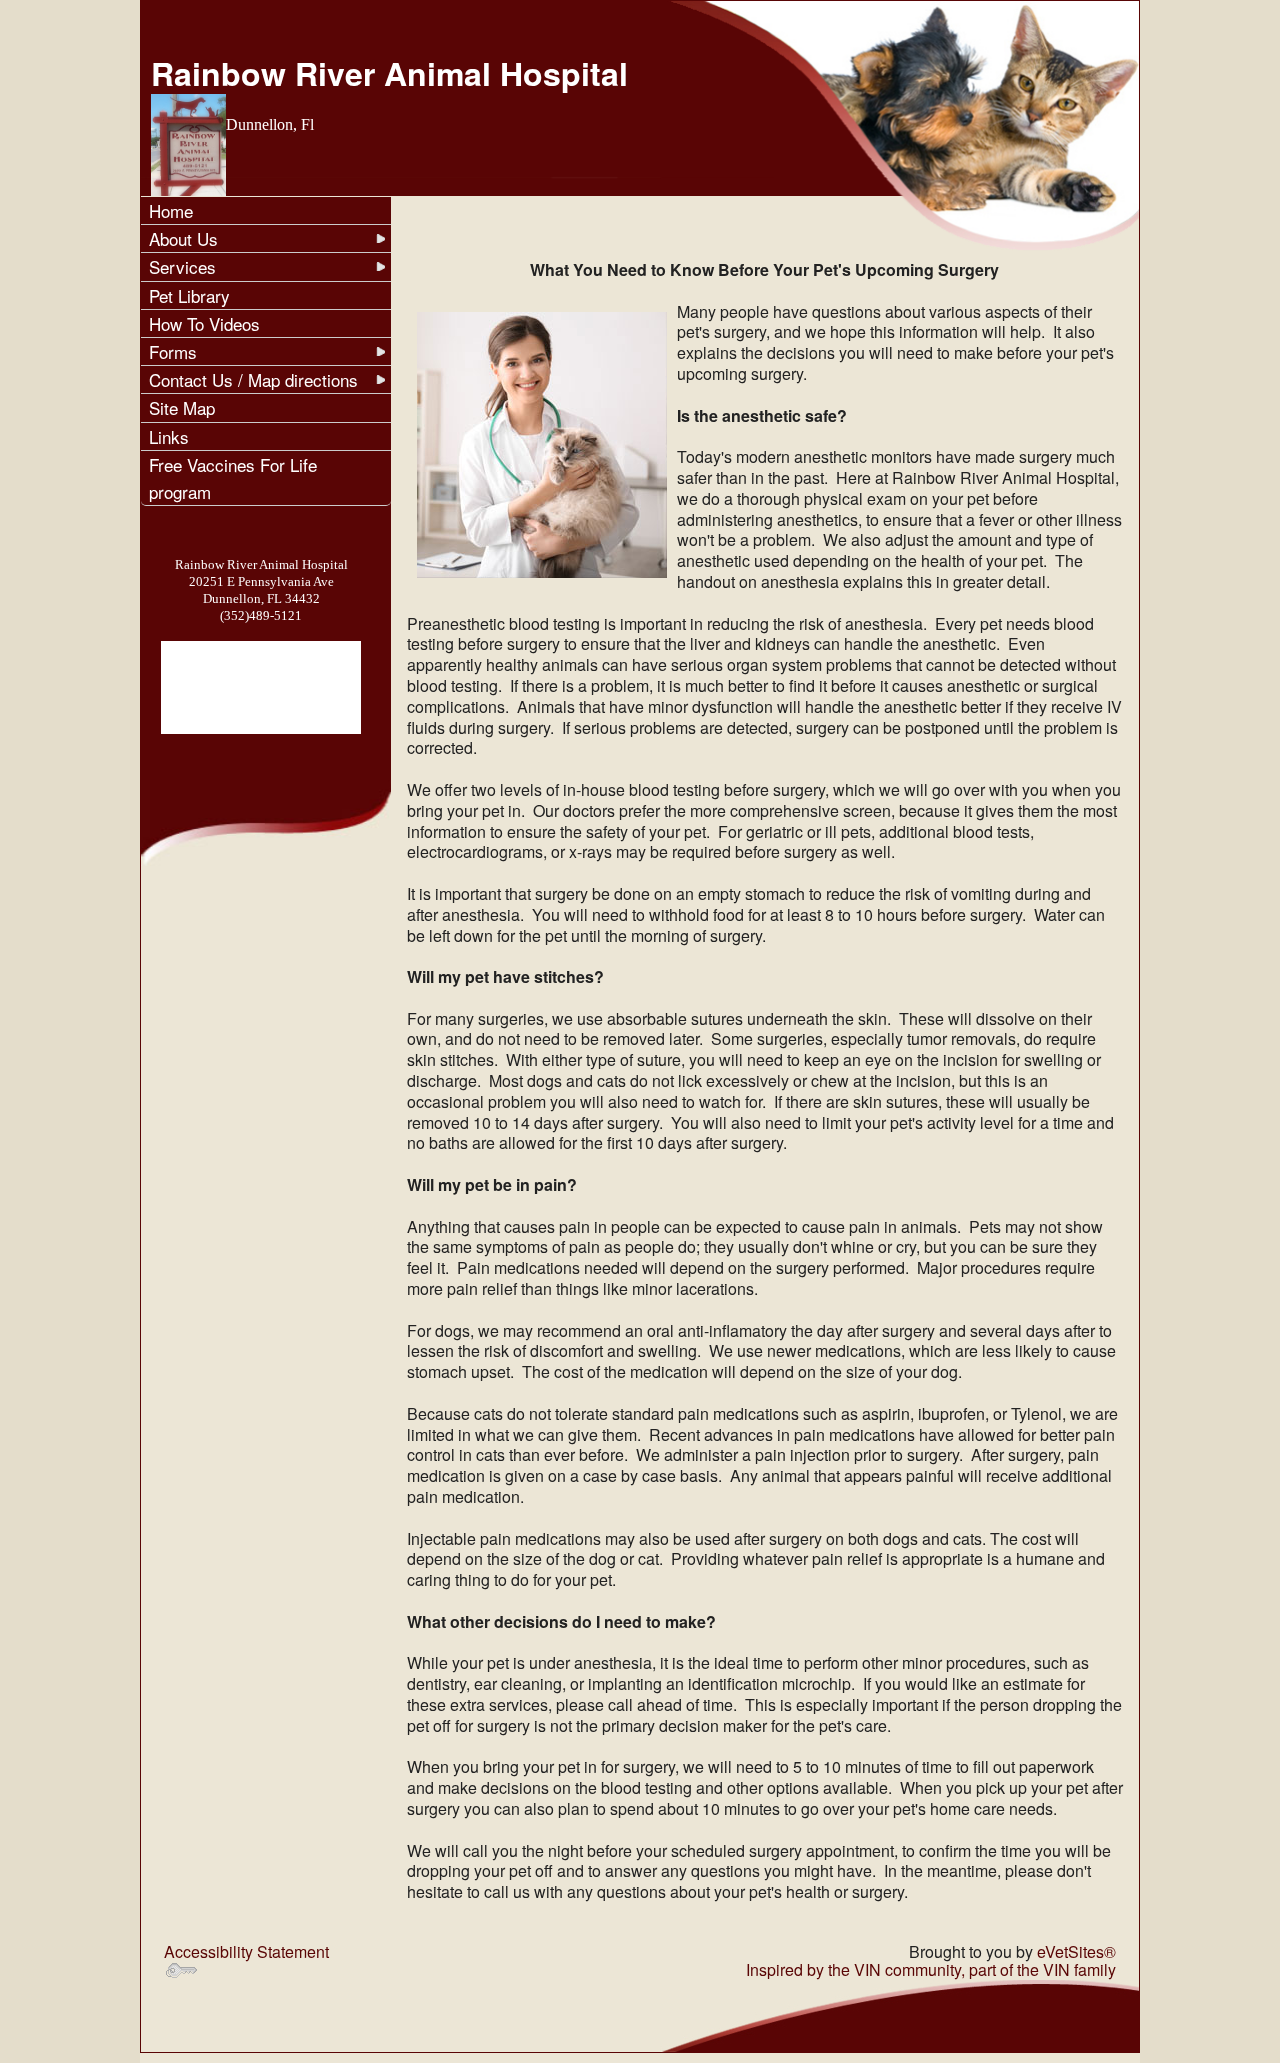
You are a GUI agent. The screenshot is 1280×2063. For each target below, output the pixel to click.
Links (169, 436)
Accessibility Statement (246, 1951)
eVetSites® (1076, 1951)
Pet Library (189, 295)
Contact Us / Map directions (253, 379)
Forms (173, 351)
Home (171, 210)
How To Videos (204, 323)
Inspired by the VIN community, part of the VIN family (931, 1969)
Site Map (182, 407)
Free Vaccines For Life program (233, 478)
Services (182, 266)
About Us (183, 238)
